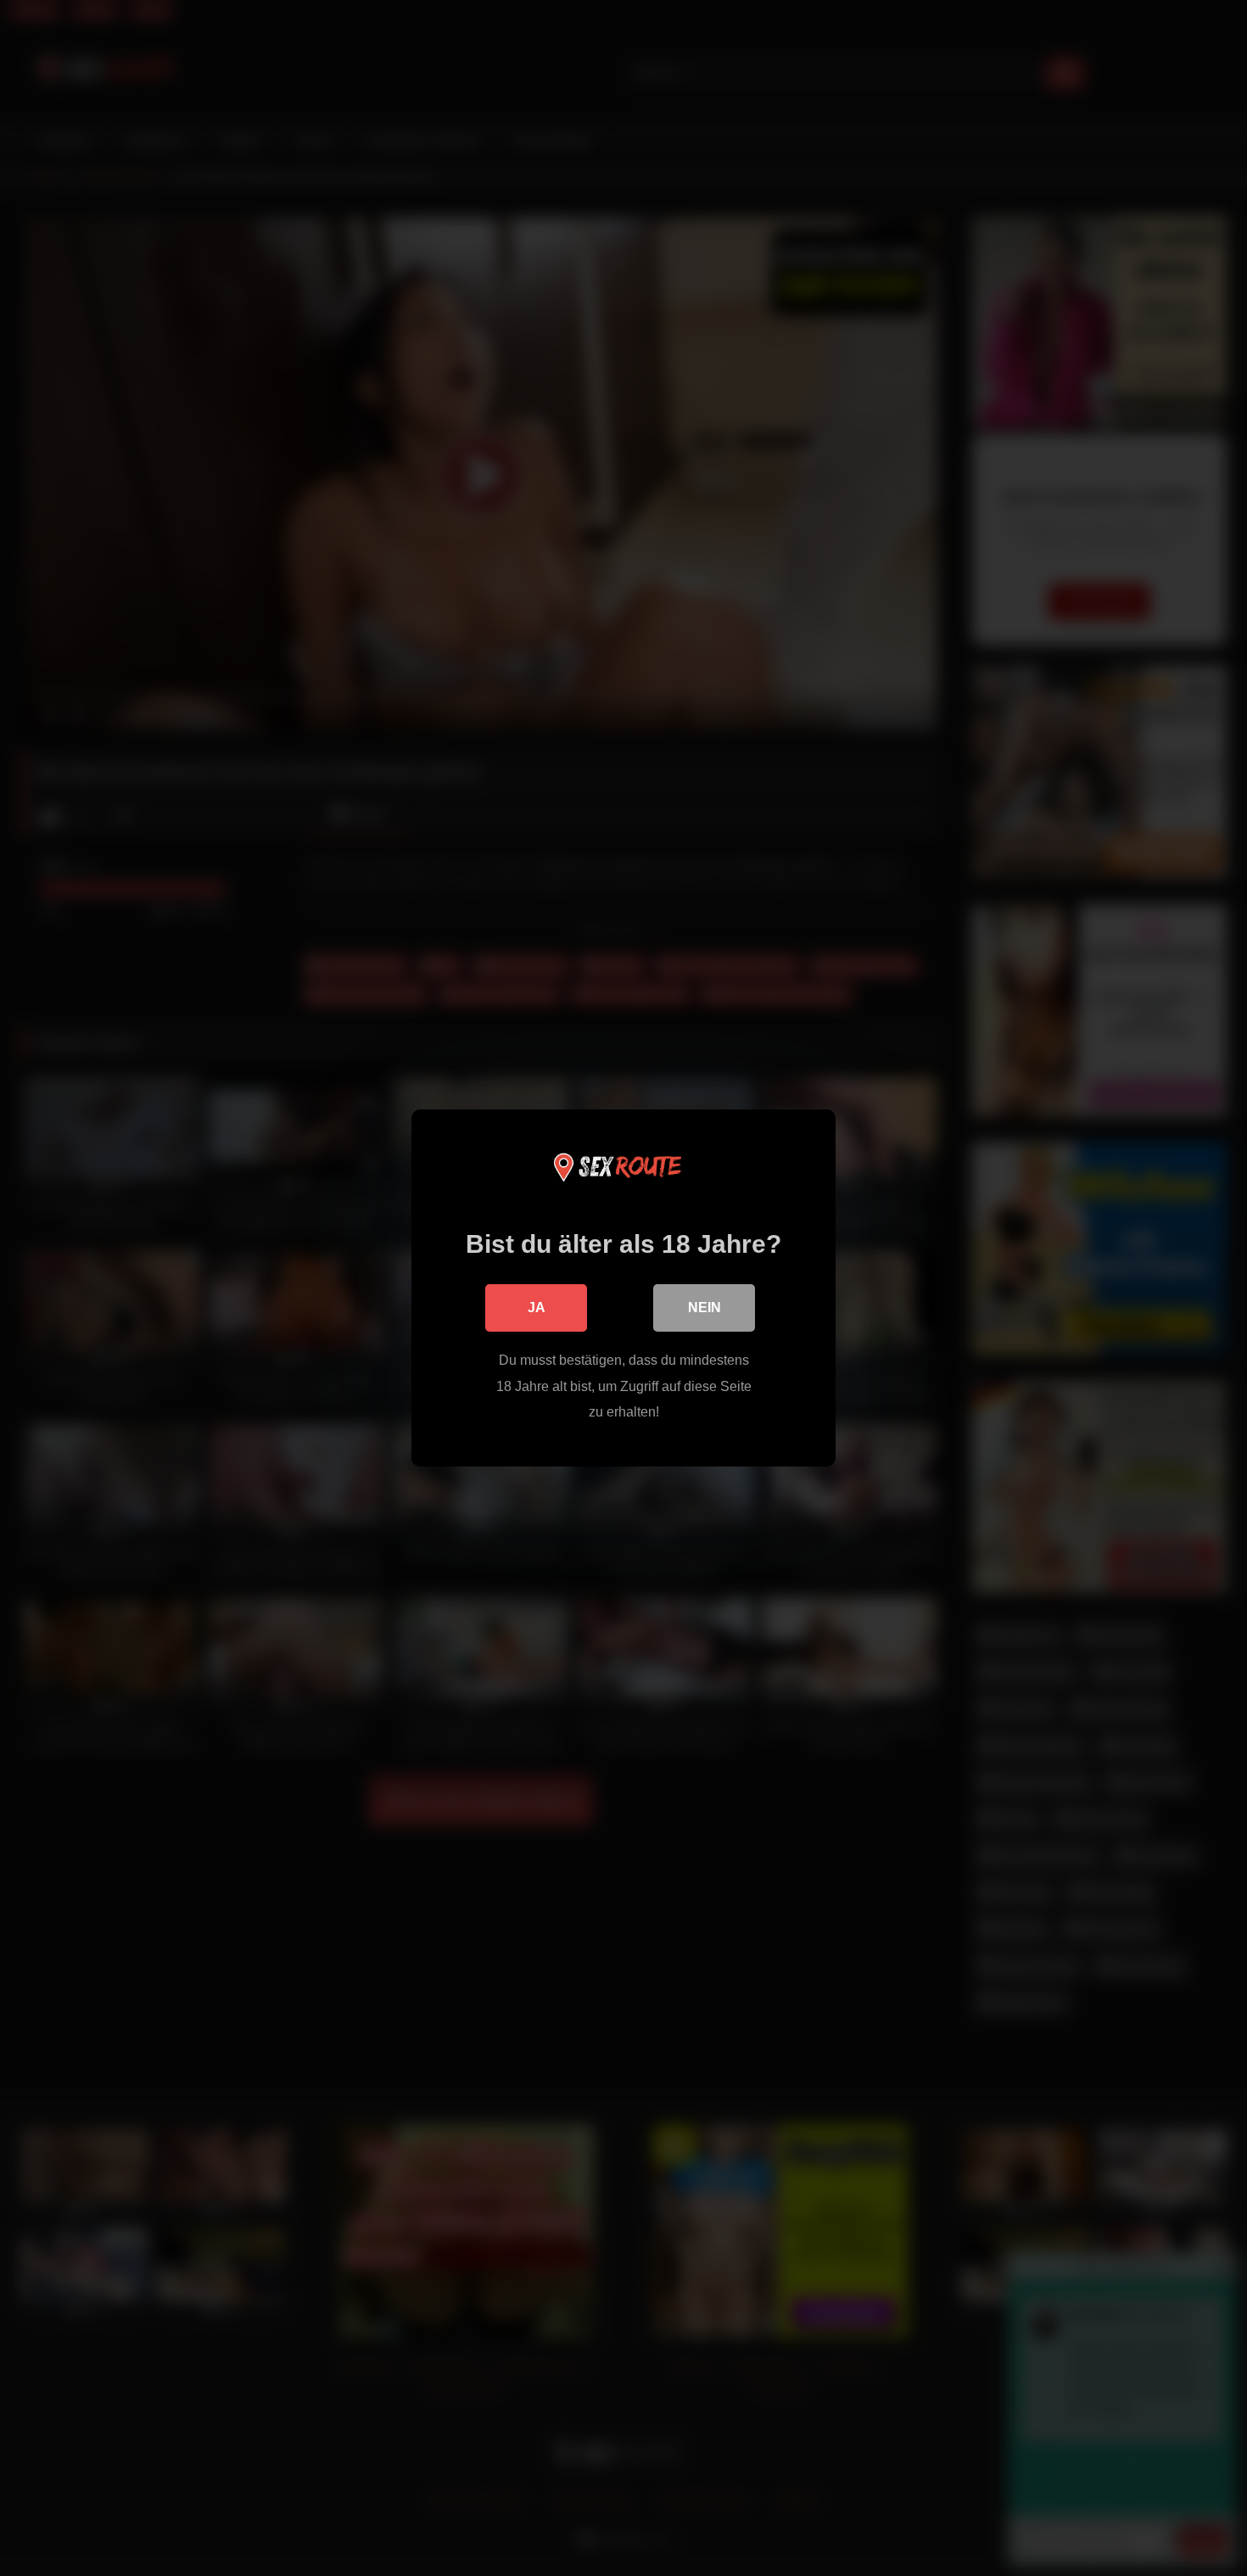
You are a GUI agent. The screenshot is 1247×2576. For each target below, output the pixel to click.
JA (537, 1308)
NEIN (705, 1308)
